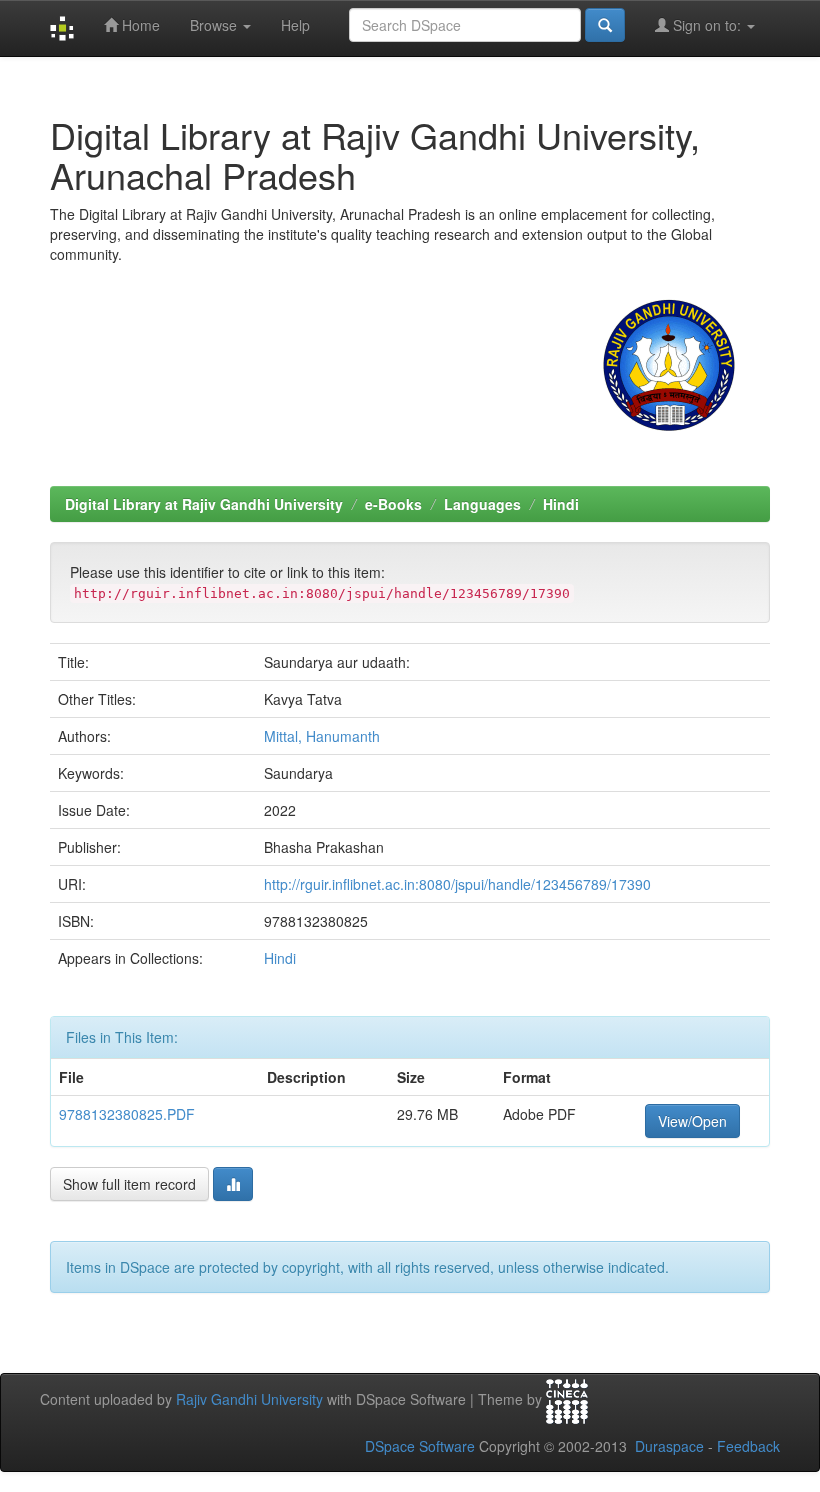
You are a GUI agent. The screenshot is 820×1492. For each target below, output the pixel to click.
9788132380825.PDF (127, 1114)
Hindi (561, 504)
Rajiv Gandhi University (249, 1399)
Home (139, 25)
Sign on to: (707, 25)
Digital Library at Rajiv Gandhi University (204, 504)
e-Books (393, 504)
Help (295, 25)
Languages (482, 504)
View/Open (692, 1121)
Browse (215, 25)
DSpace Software (420, 1446)
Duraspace (669, 1446)
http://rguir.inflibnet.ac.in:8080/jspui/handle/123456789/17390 (457, 884)
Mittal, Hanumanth (322, 736)
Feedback (748, 1446)
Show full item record (129, 1184)
